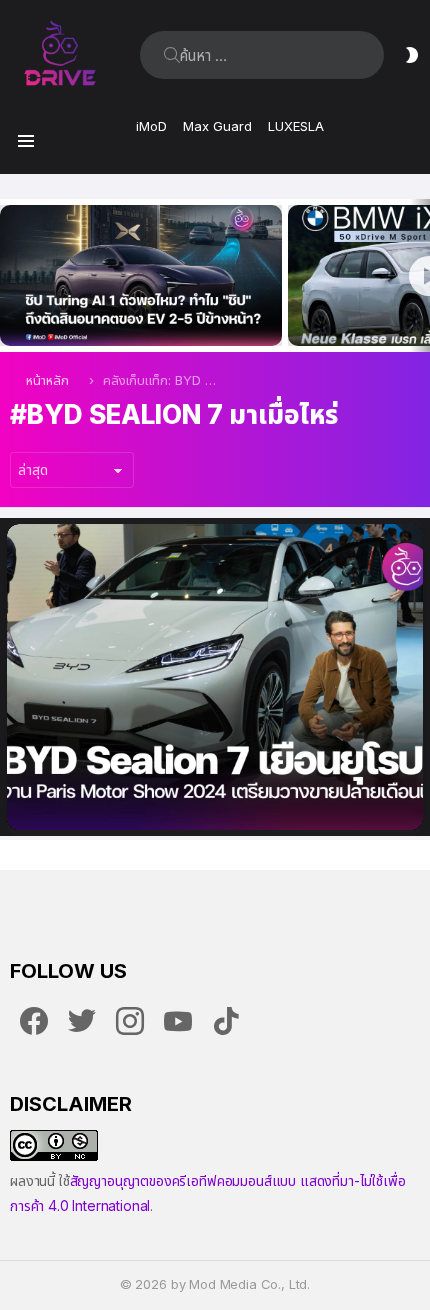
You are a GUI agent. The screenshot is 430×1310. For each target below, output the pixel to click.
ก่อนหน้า (10, 275)
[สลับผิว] (412, 55)
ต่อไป (420, 275)
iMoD (151, 126)
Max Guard (217, 126)
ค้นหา (172, 55)
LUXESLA (296, 126)
